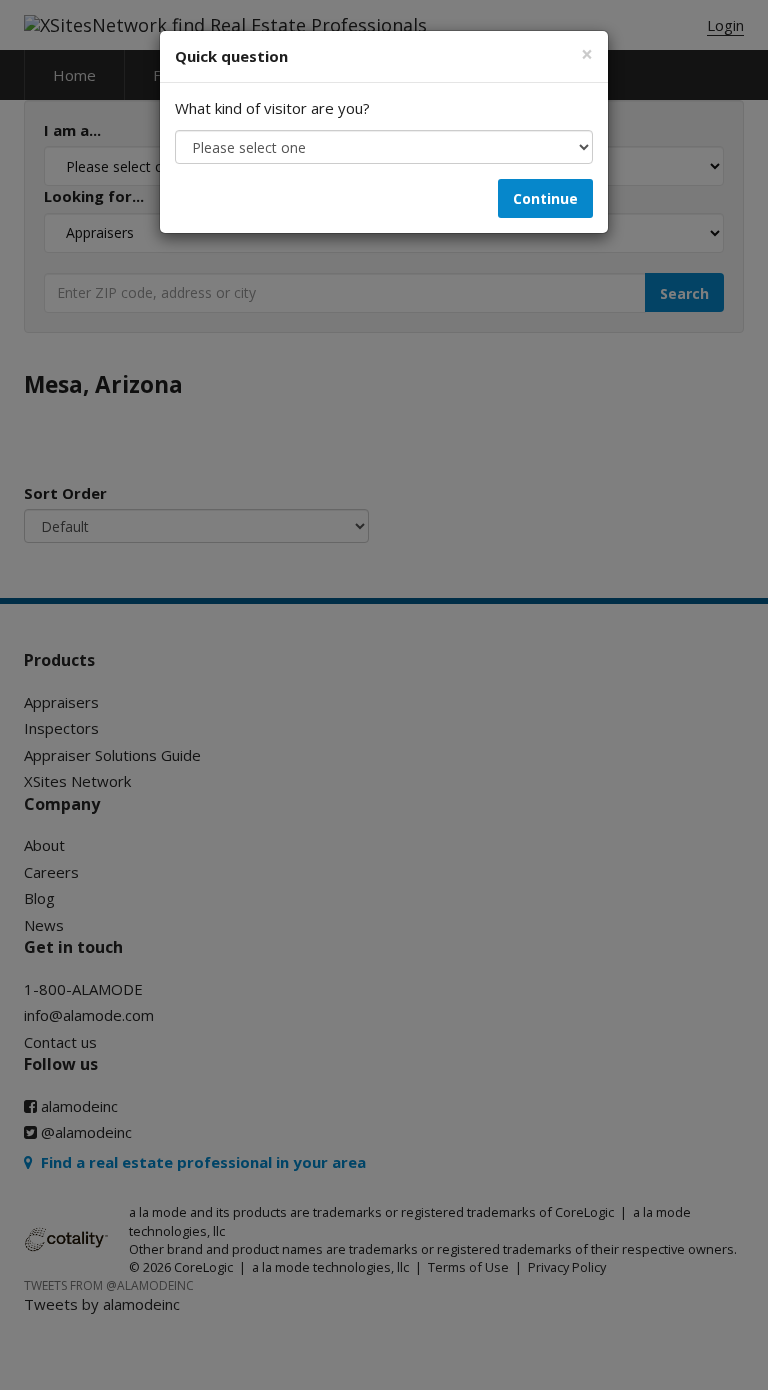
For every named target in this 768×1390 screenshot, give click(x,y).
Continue (545, 198)
